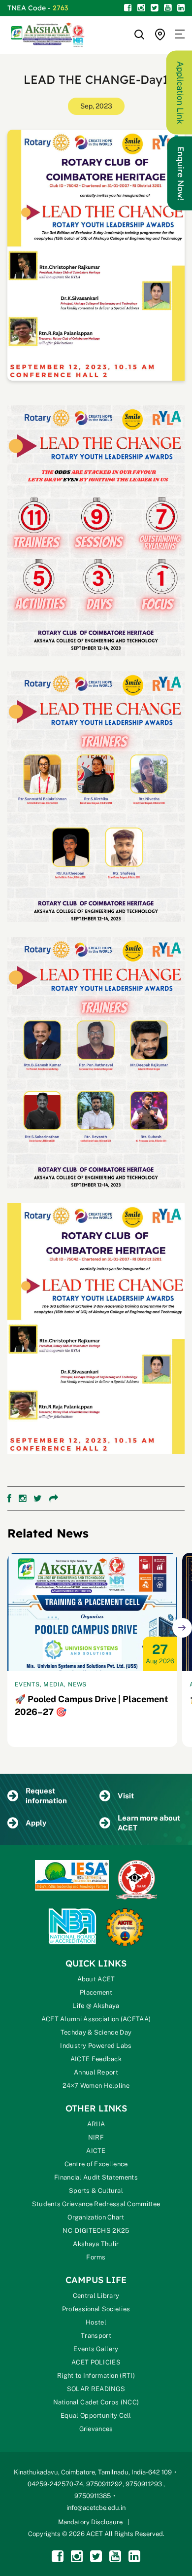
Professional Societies (96, 2309)
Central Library (96, 2296)
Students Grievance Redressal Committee (96, 2204)
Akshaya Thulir (96, 2244)
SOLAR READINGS (96, 2389)
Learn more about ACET (149, 1823)
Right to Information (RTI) (96, 2376)
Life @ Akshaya (96, 2006)
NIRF (96, 2137)
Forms (96, 2257)
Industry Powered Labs (96, 2046)
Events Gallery (96, 2349)
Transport (96, 2336)
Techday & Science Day (96, 2032)
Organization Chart (96, 2217)
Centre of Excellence (96, 2164)
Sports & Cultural (96, 2191)
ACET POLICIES (96, 2362)
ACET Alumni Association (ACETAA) (96, 2019)
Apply (36, 1823)
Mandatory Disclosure (90, 2522)
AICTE (96, 2151)
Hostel (96, 2322)
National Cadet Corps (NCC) (96, 2402)
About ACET (96, 1979)
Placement (96, 1992)
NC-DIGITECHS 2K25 (96, 2231)
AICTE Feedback (96, 2059)
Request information (46, 1796)
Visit (126, 1796)
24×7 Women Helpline (96, 2086)
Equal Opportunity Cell (96, 2415)
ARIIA (96, 2124)
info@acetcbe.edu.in (96, 2508)
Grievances (96, 2429)
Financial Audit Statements (96, 2177)
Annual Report (96, 2072)
